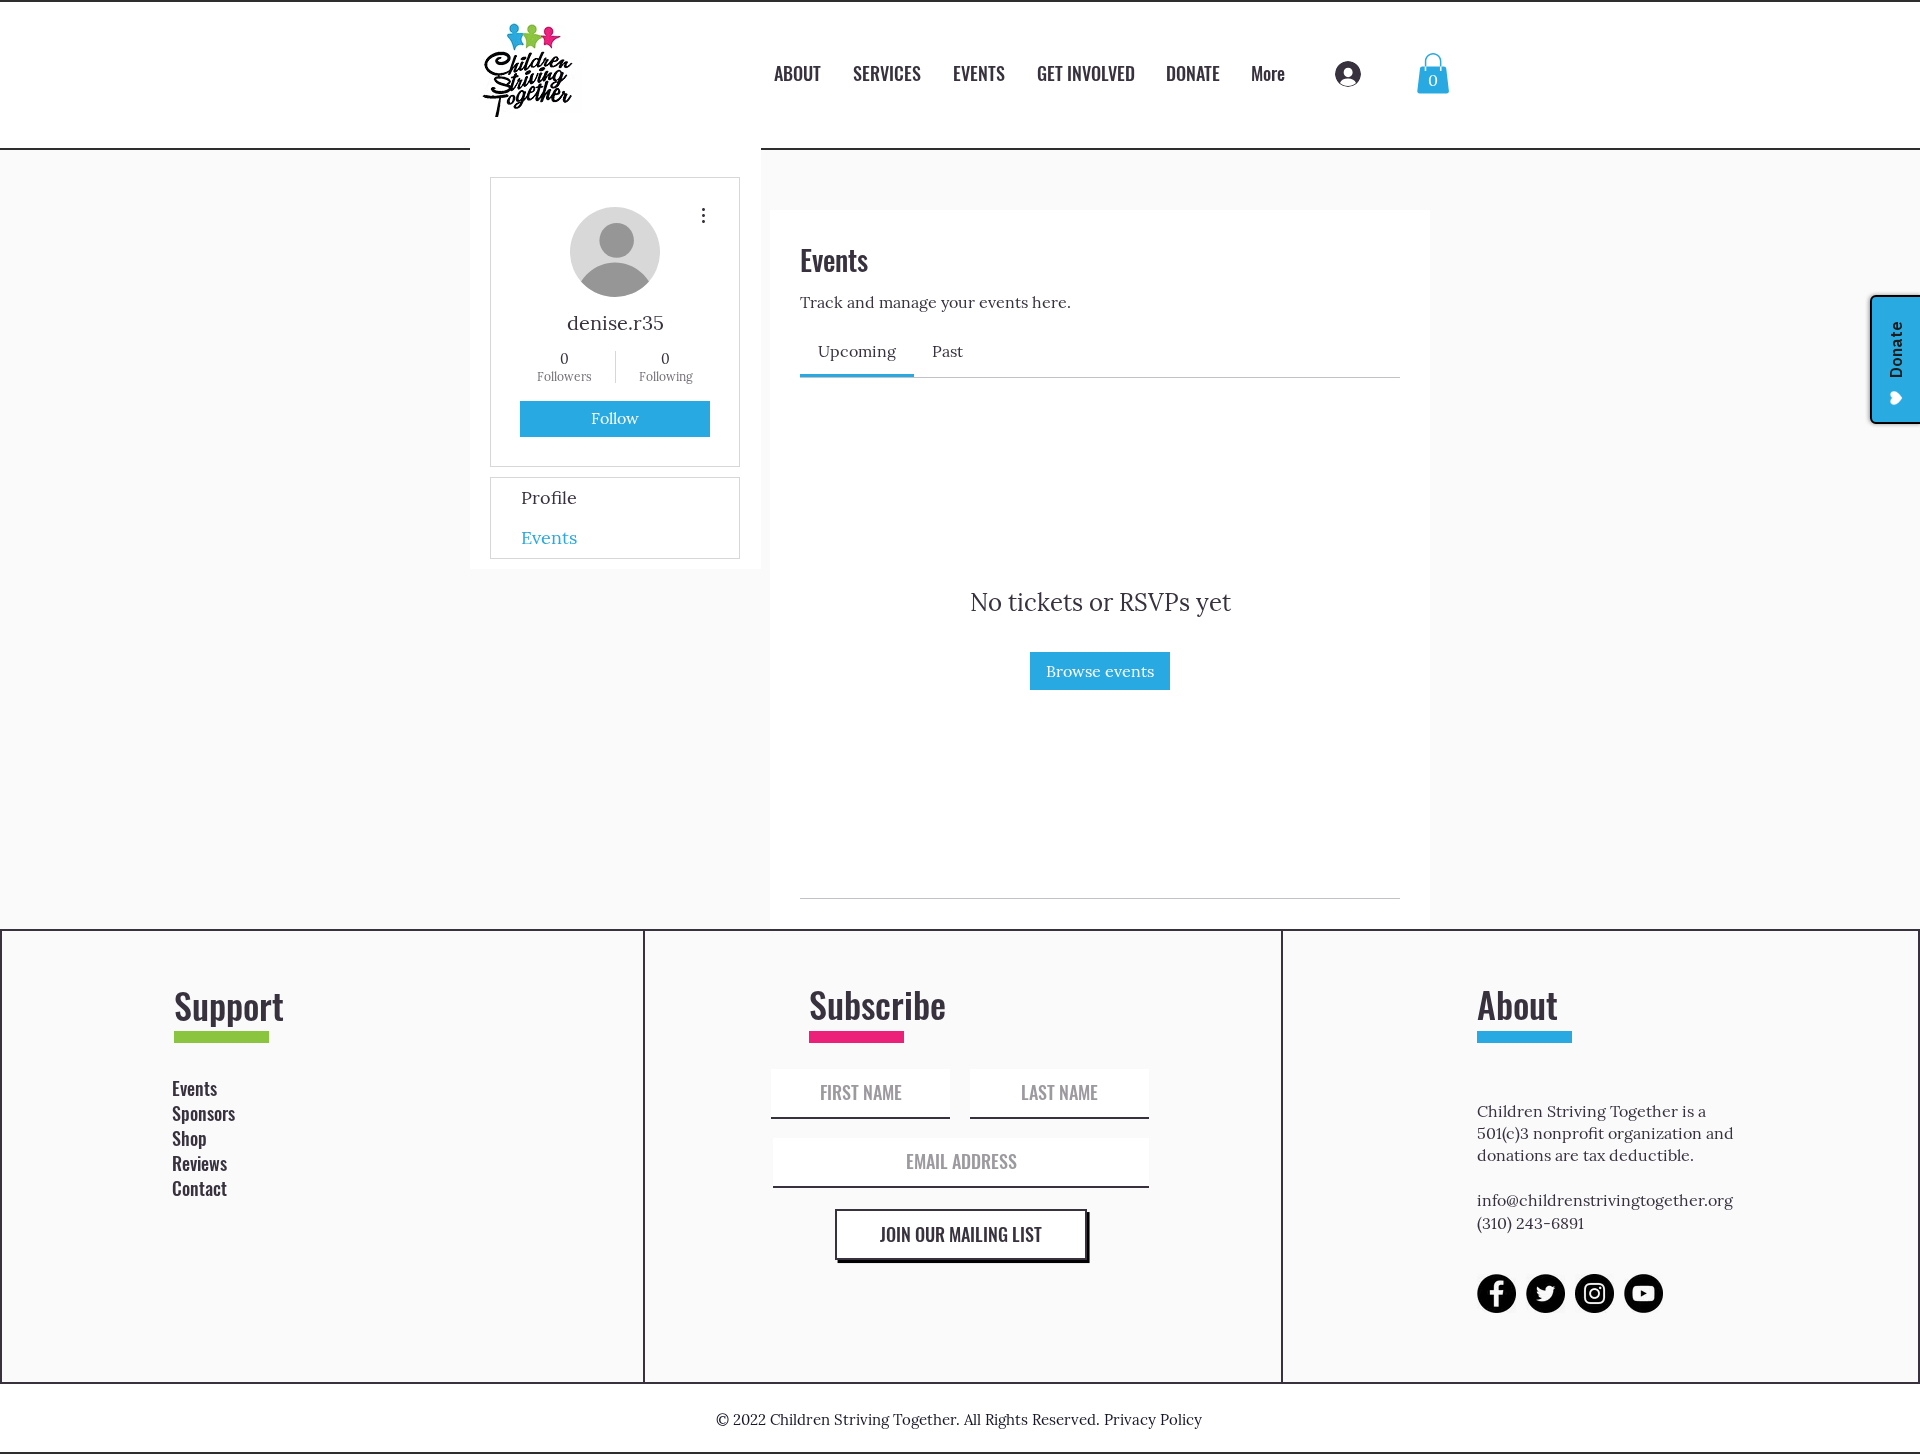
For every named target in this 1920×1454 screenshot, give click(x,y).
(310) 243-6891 (1530, 1223)
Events (549, 537)
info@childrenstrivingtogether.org (1605, 1200)
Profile (549, 497)
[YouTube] (1643, 1293)
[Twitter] (1545, 1293)
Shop (189, 1138)
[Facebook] (1496, 1293)
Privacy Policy (1153, 1419)
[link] (857, 351)
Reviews (199, 1163)
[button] (1433, 73)
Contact (199, 1188)
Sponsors (203, 1113)
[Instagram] (1594, 1293)
